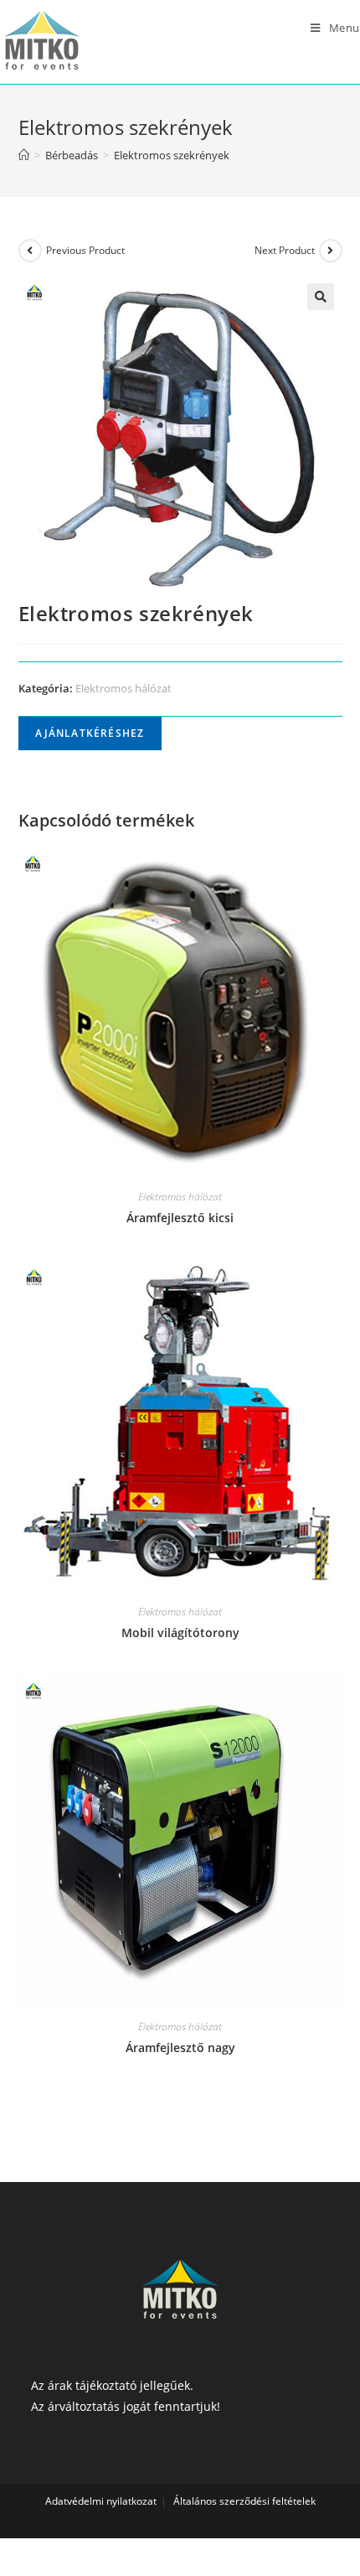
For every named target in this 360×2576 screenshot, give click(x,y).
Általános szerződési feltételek (244, 2501)
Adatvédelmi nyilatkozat (101, 2501)
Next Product (285, 250)
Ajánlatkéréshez (90, 733)
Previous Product (85, 250)
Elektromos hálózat (123, 688)
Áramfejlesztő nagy (180, 2047)
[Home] (24, 155)
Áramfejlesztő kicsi (180, 1218)
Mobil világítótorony (180, 1633)
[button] (321, 297)
